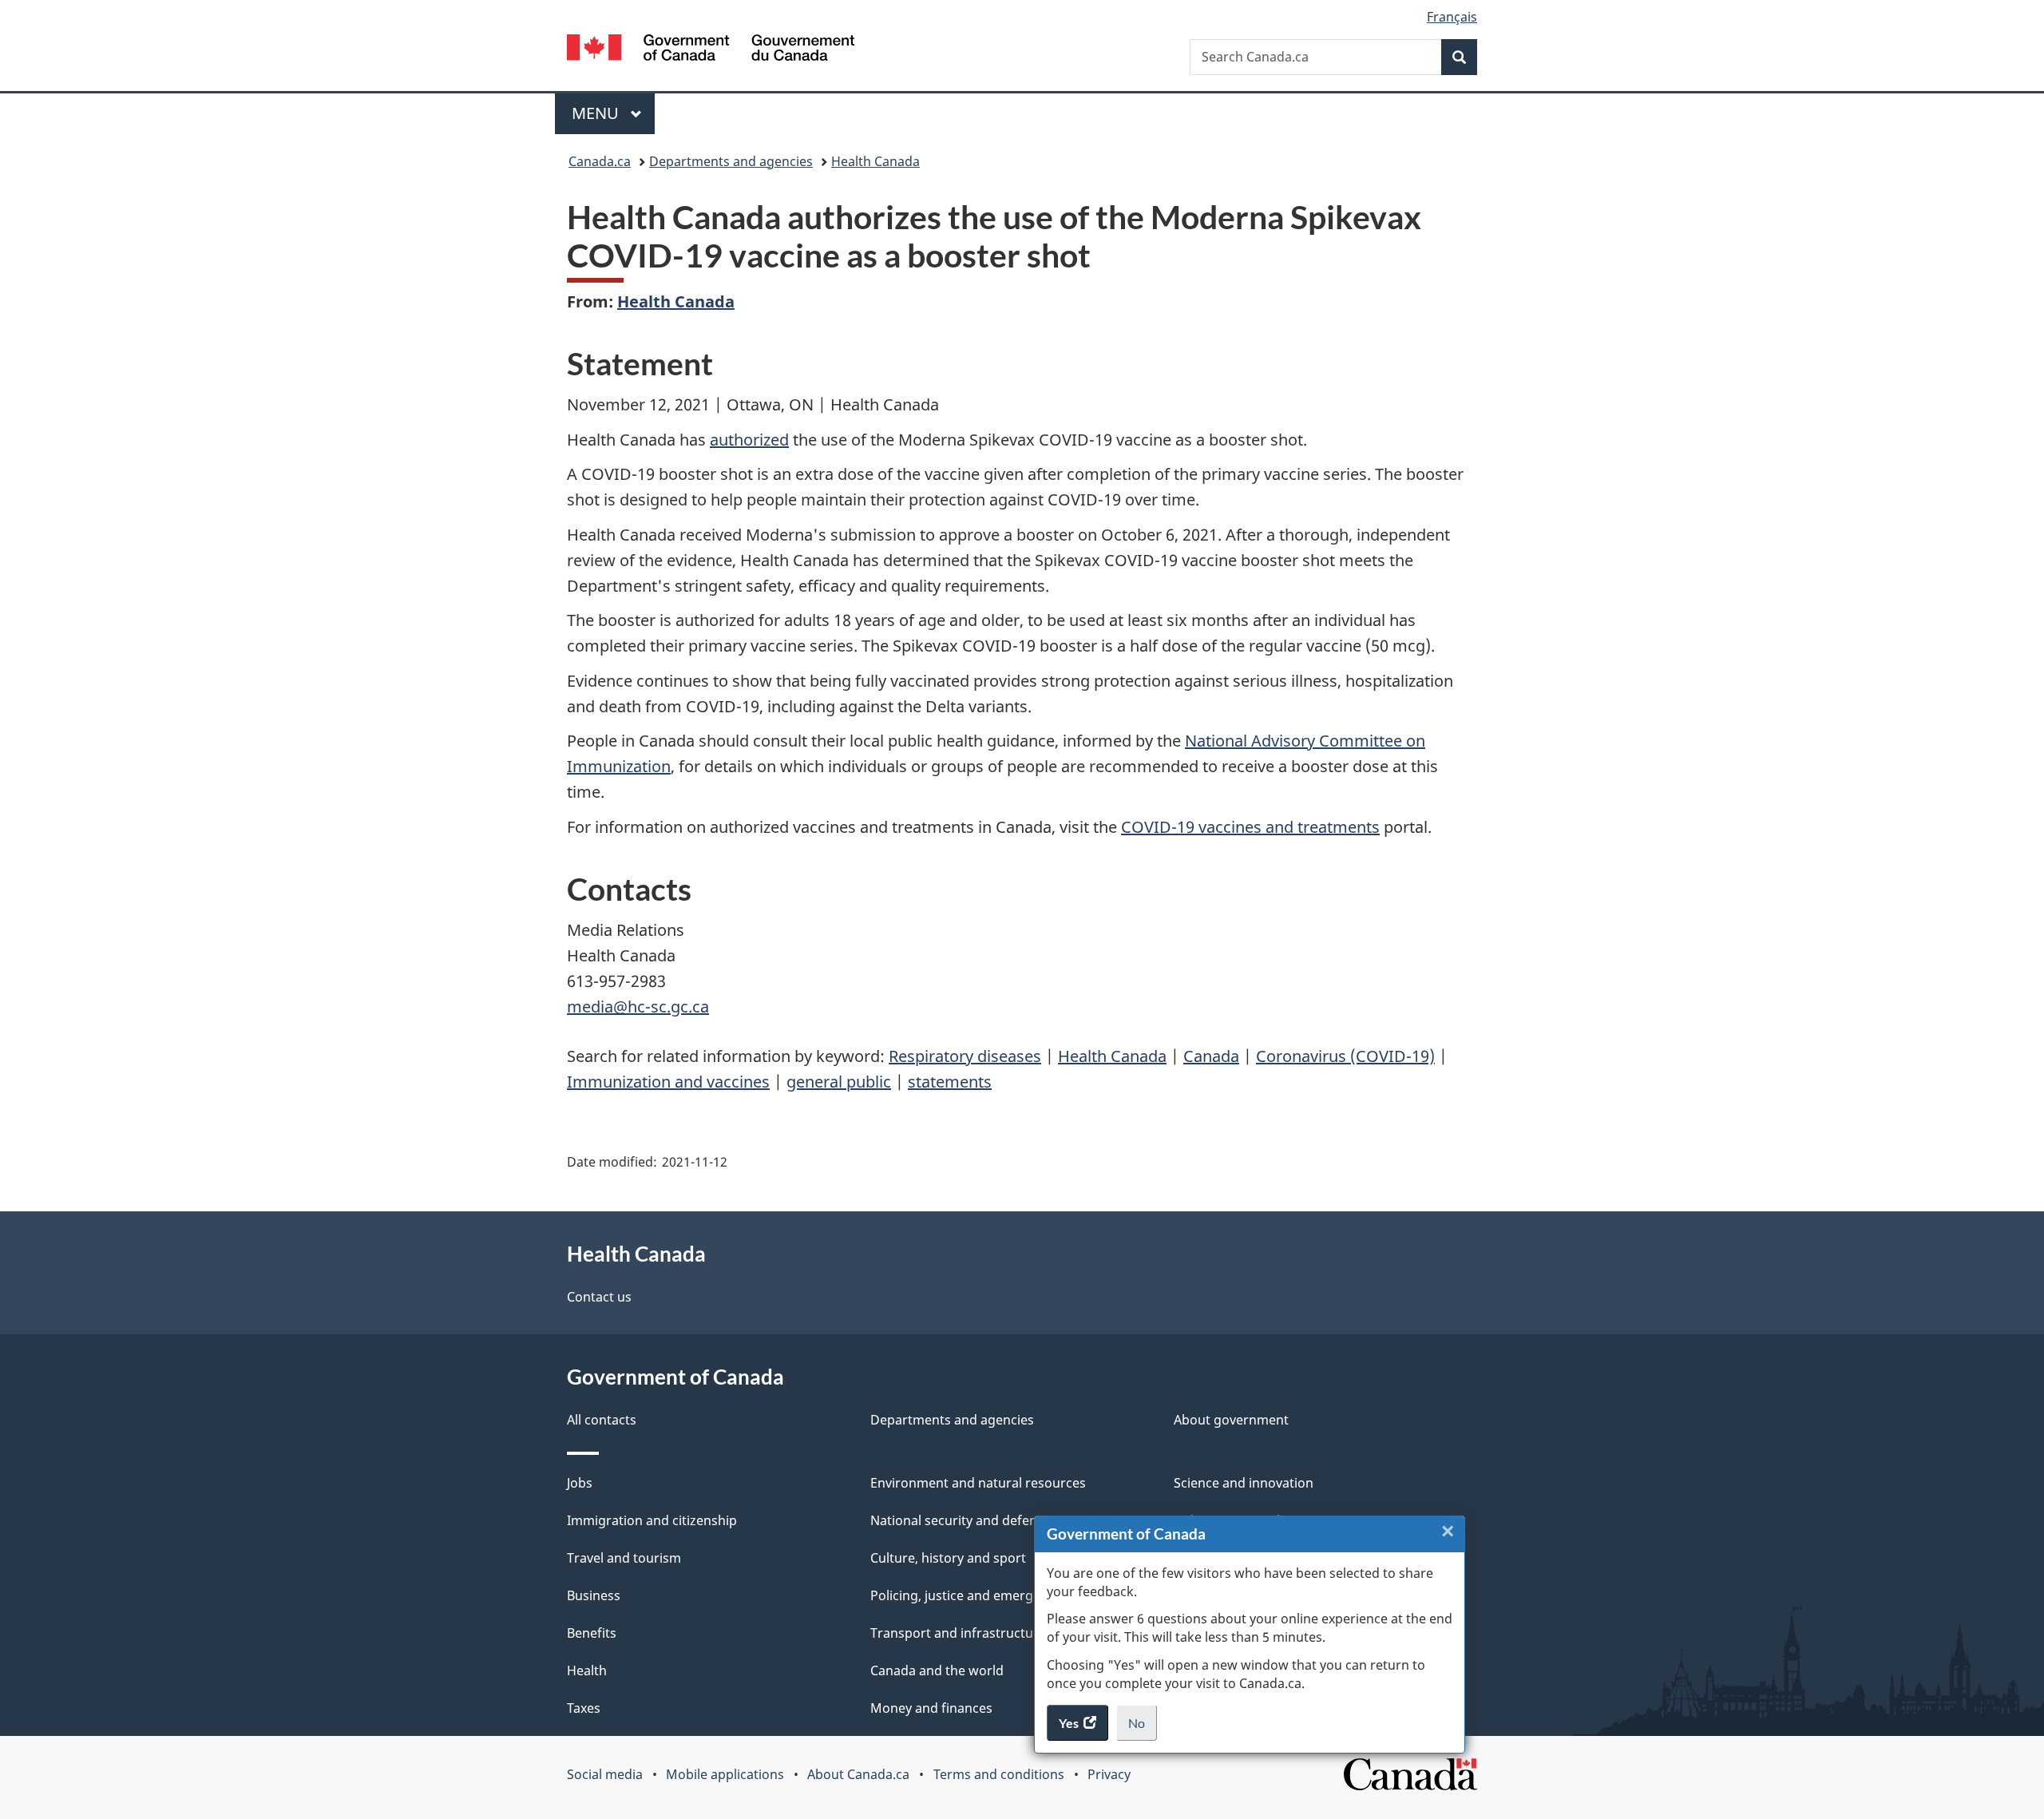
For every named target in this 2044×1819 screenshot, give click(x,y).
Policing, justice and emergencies (971, 1595)
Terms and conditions (999, 1774)
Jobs (580, 1483)
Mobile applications (725, 1774)
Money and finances (931, 1708)
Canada (1211, 1056)
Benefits (592, 1633)
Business (594, 1595)
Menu (597, 113)
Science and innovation (1244, 1483)
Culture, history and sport (948, 1558)
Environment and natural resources (978, 1483)
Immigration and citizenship (652, 1520)
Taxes (584, 1708)
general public (839, 1082)
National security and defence (961, 1520)
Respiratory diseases (965, 1056)
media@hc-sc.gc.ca (638, 1007)
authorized (749, 440)
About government (1231, 1420)
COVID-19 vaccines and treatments (1250, 827)
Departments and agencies (731, 161)
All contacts (602, 1420)
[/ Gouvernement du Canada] (711, 50)
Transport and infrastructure (958, 1633)
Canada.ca (600, 161)
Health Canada (875, 161)
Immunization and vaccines (668, 1082)
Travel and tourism (624, 1558)
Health (587, 1670)
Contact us (599, 1297)
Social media (605, 1774)
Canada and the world (937, 1670)
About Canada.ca (858, 1774)
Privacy (1109, 1774)
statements (950, 1082)
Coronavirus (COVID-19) (1345, 1056)
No (1143, 1728)
